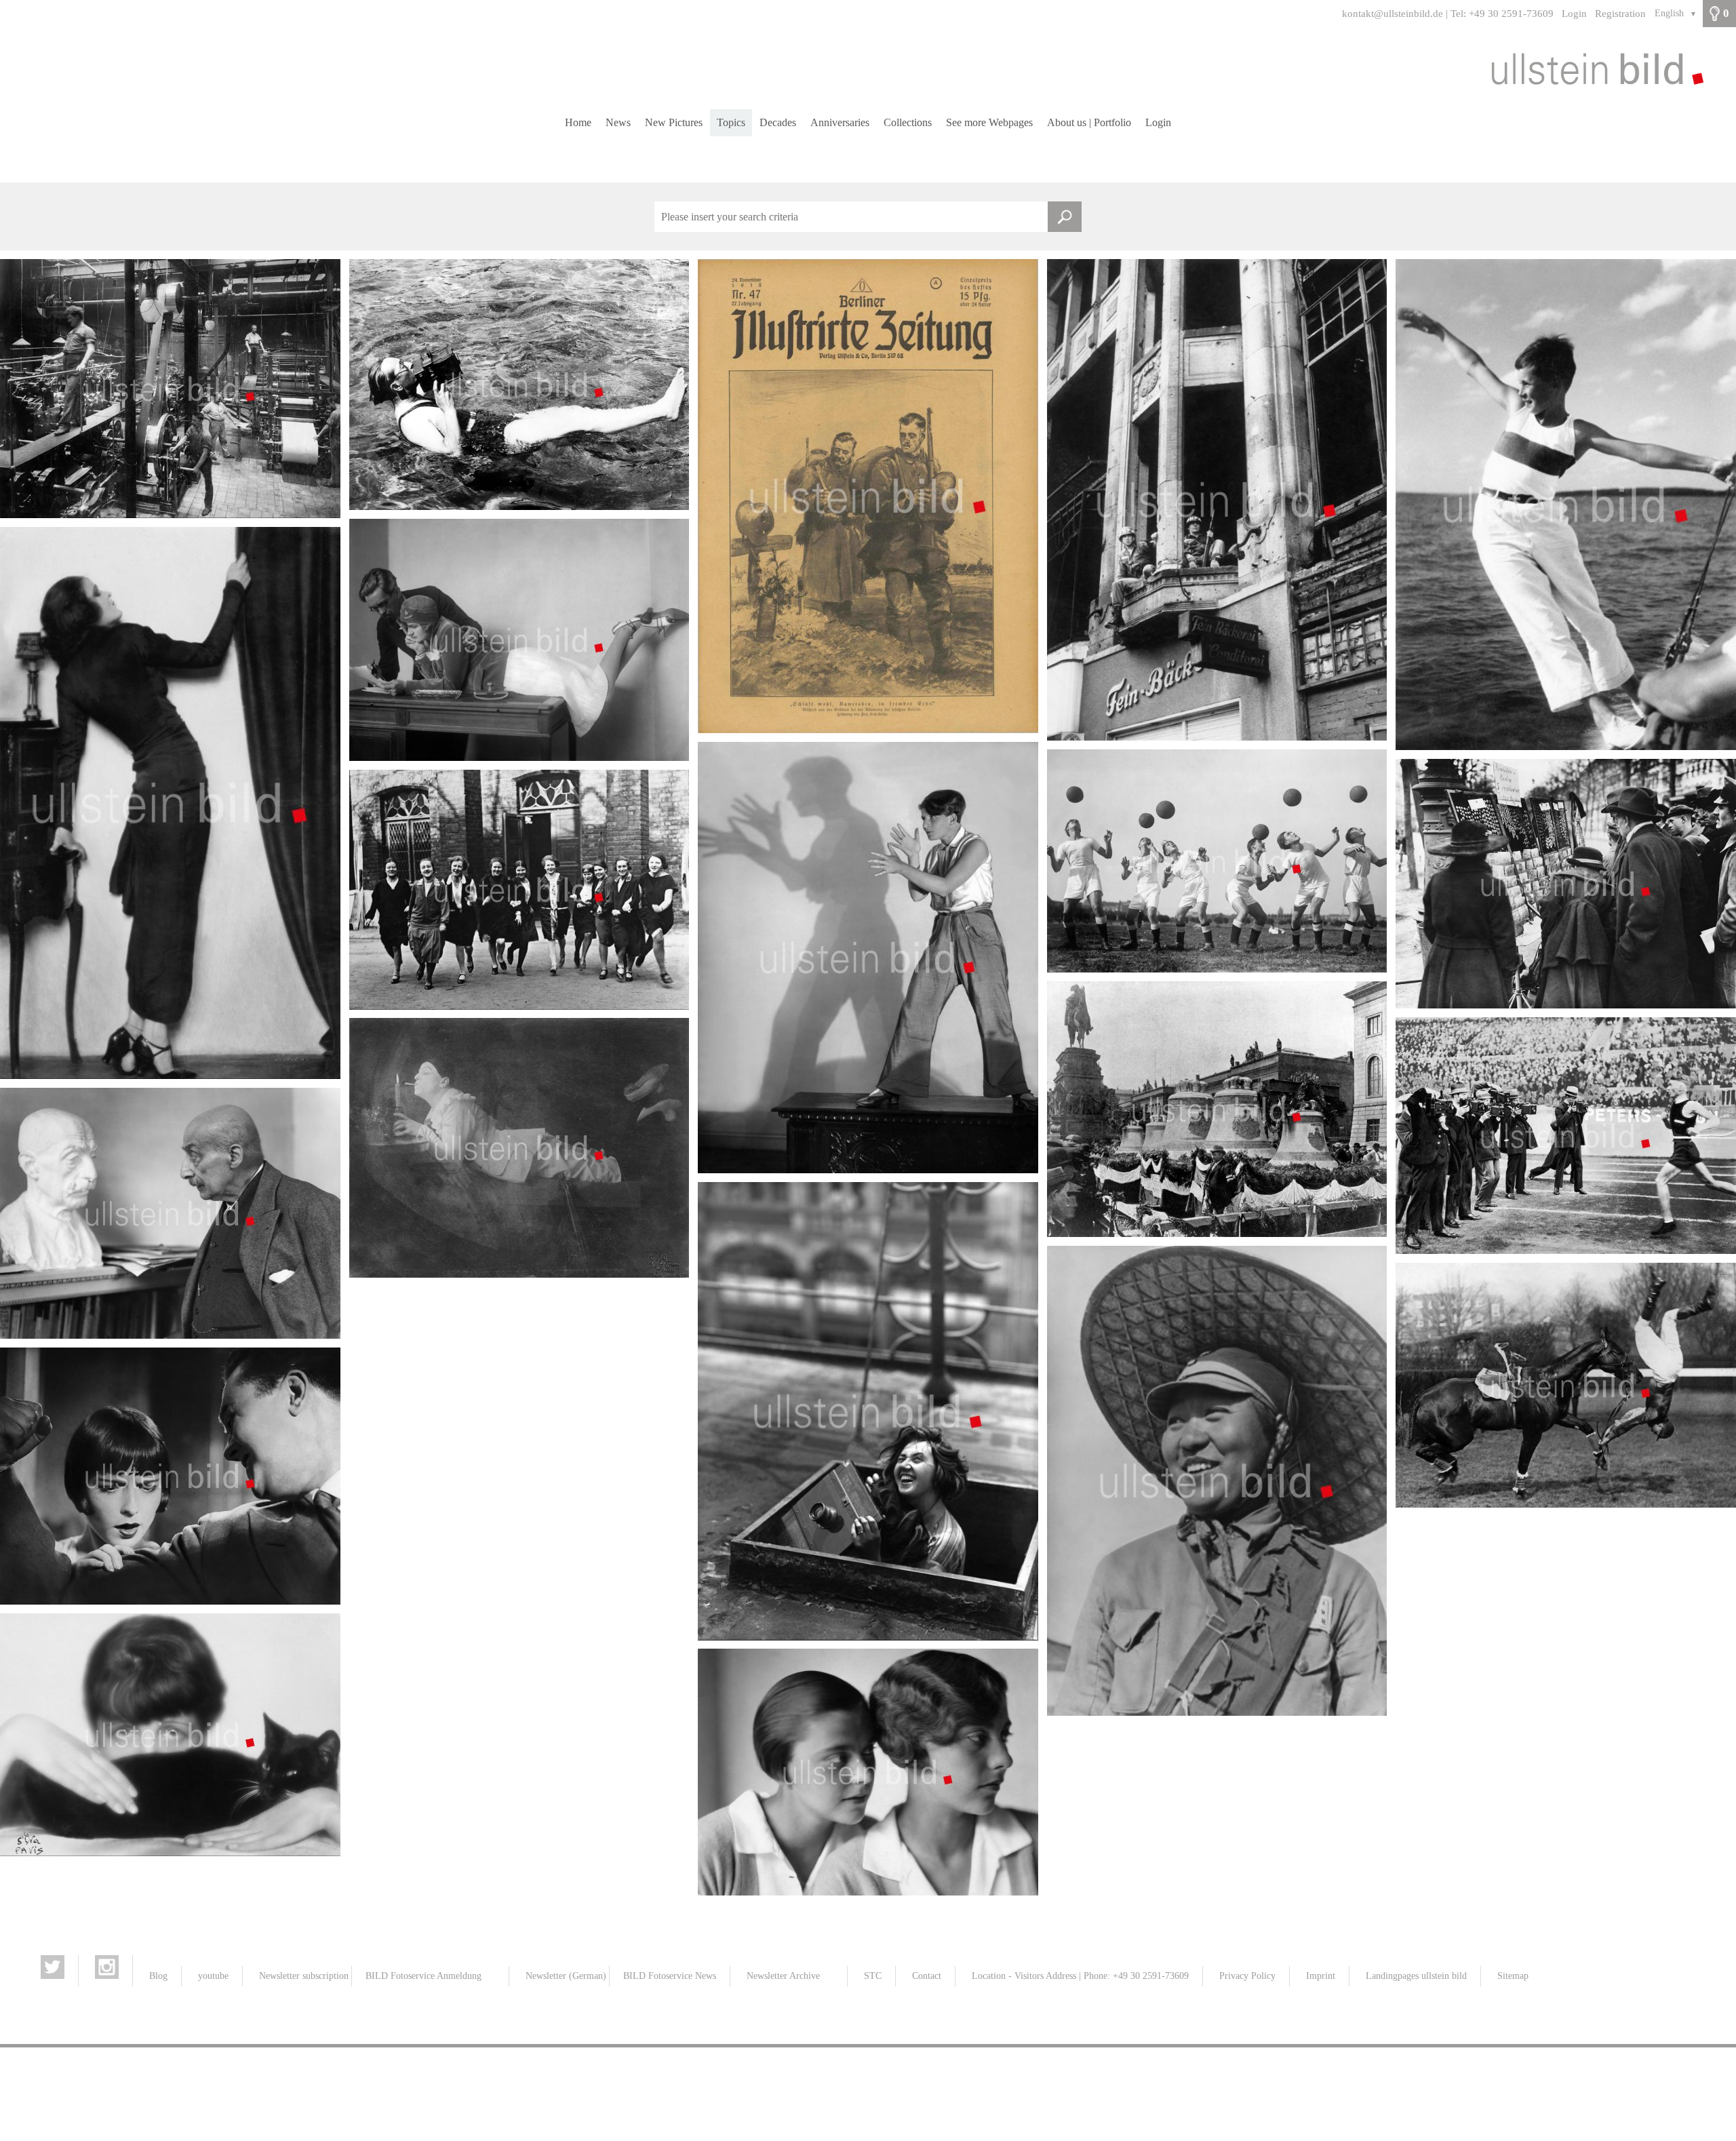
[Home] (868, 68)
